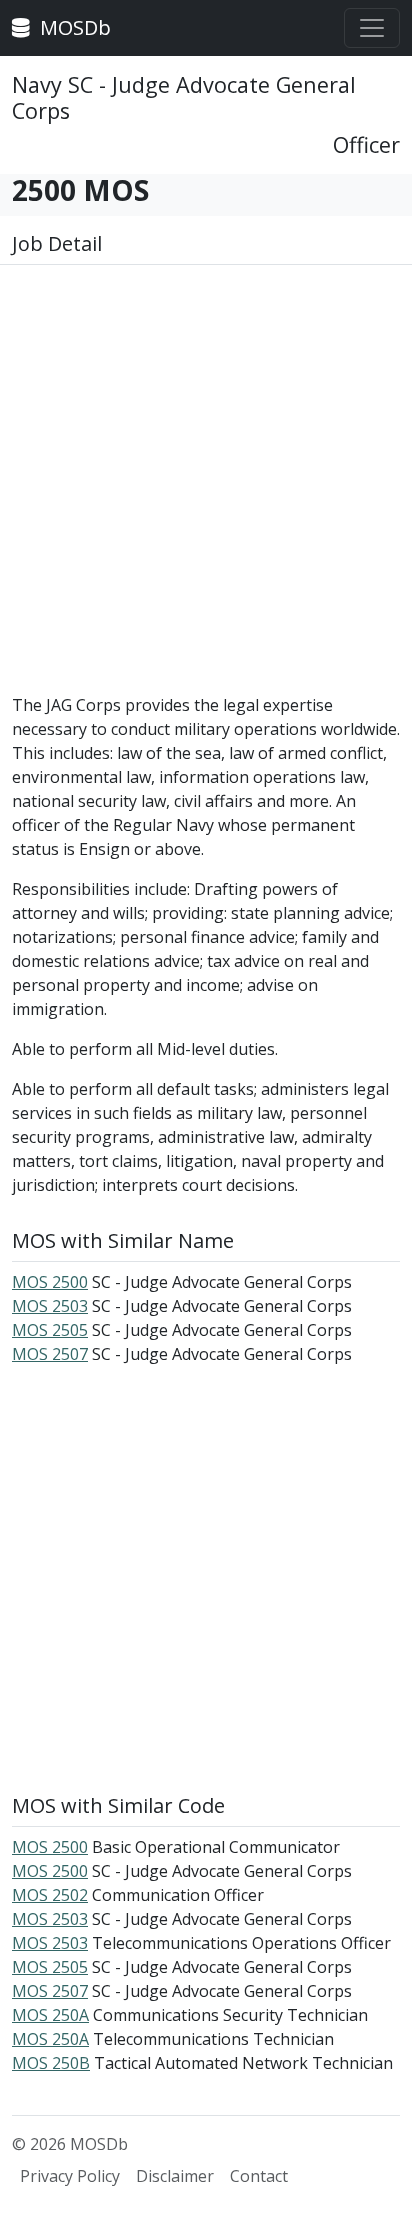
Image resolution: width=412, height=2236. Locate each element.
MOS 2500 (50, 1282)
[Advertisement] (206, 487)
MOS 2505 (50, 1330)
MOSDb (73, 27)
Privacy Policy (70, 2176)
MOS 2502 (50, 1895)
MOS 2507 (50, 1354)
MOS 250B (51, 2063)
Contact (259, 2176)
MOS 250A (50, 2015)
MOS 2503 (50, 1306)
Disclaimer (175, 2176)
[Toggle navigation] (372, 28)
